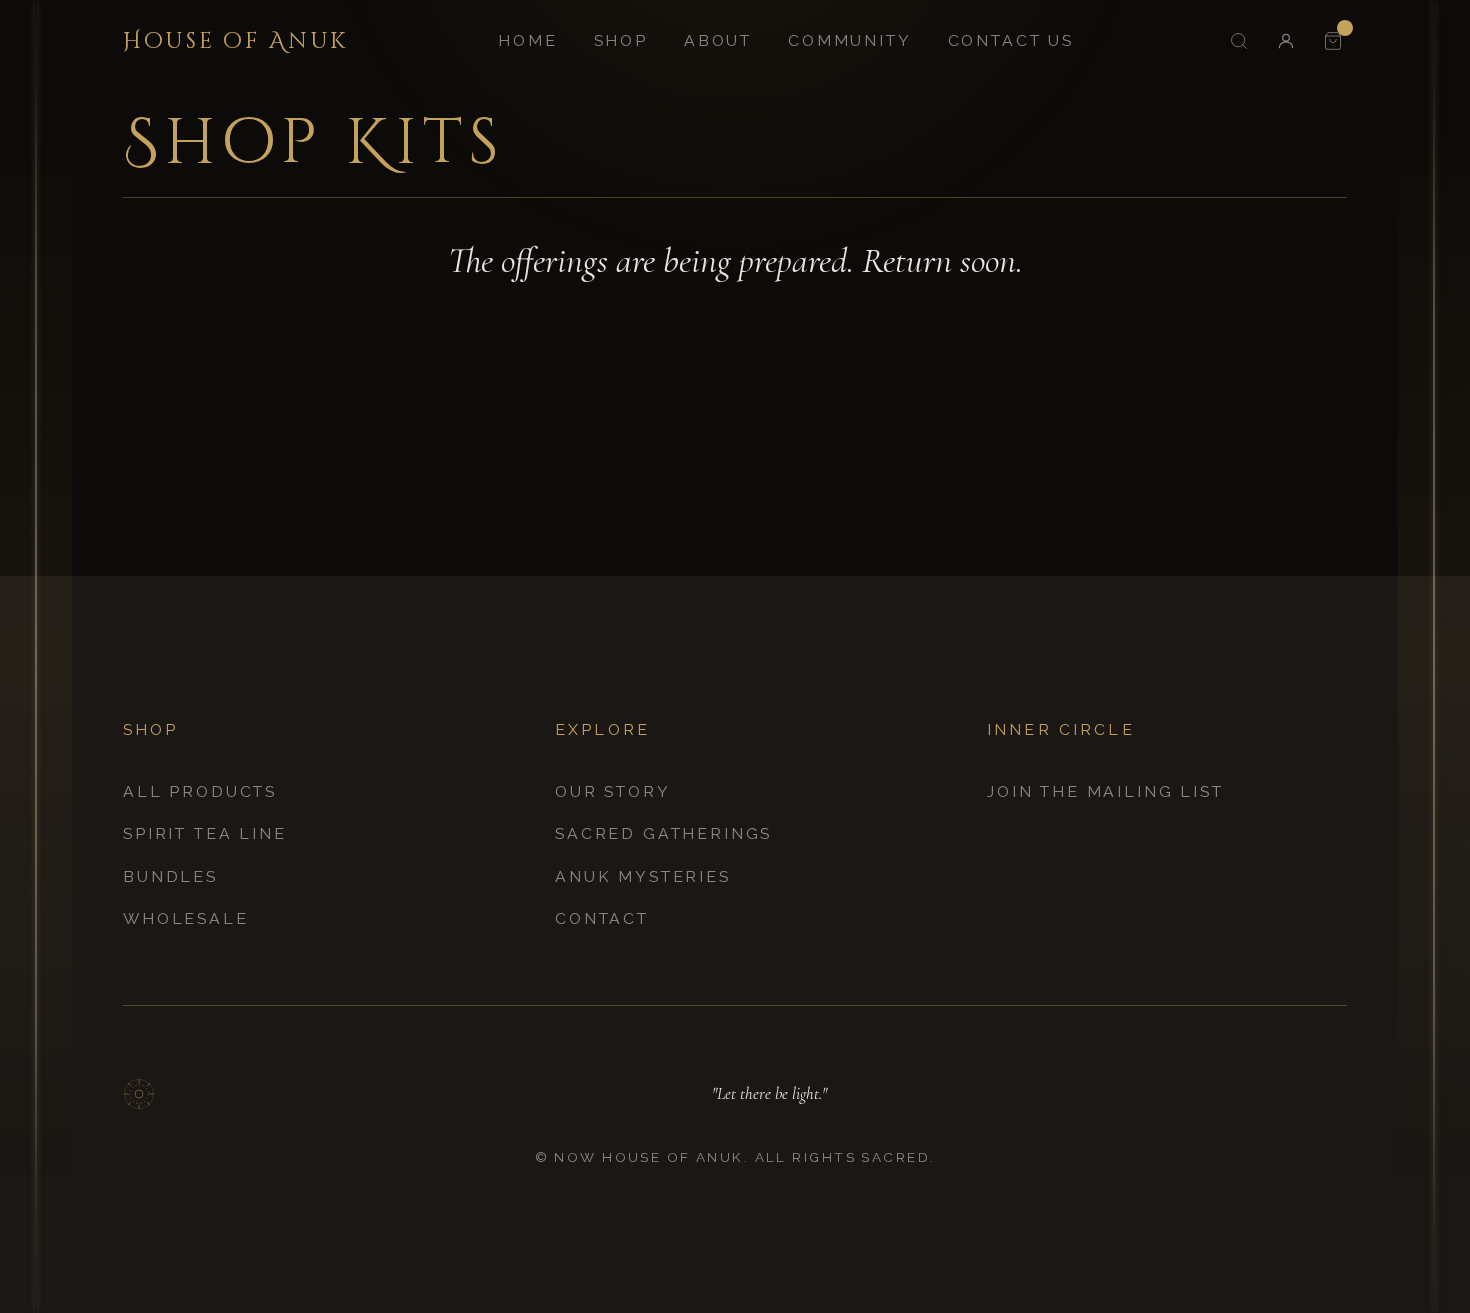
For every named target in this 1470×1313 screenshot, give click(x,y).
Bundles (170, 876)
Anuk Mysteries (643, 876)
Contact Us (1011, 40)
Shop (621, 40)
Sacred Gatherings (663, 833)
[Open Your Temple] (1332, 40)
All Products (200, 791)
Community (850, 40)
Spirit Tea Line (205, 833)
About (718, 40)
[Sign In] (1285, 40)
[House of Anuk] (139, 1094)
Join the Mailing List (1105, 791)
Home (527, 40)
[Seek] (1238, 40)
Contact (602, 918)
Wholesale (186, 918)
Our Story (613, 791)
